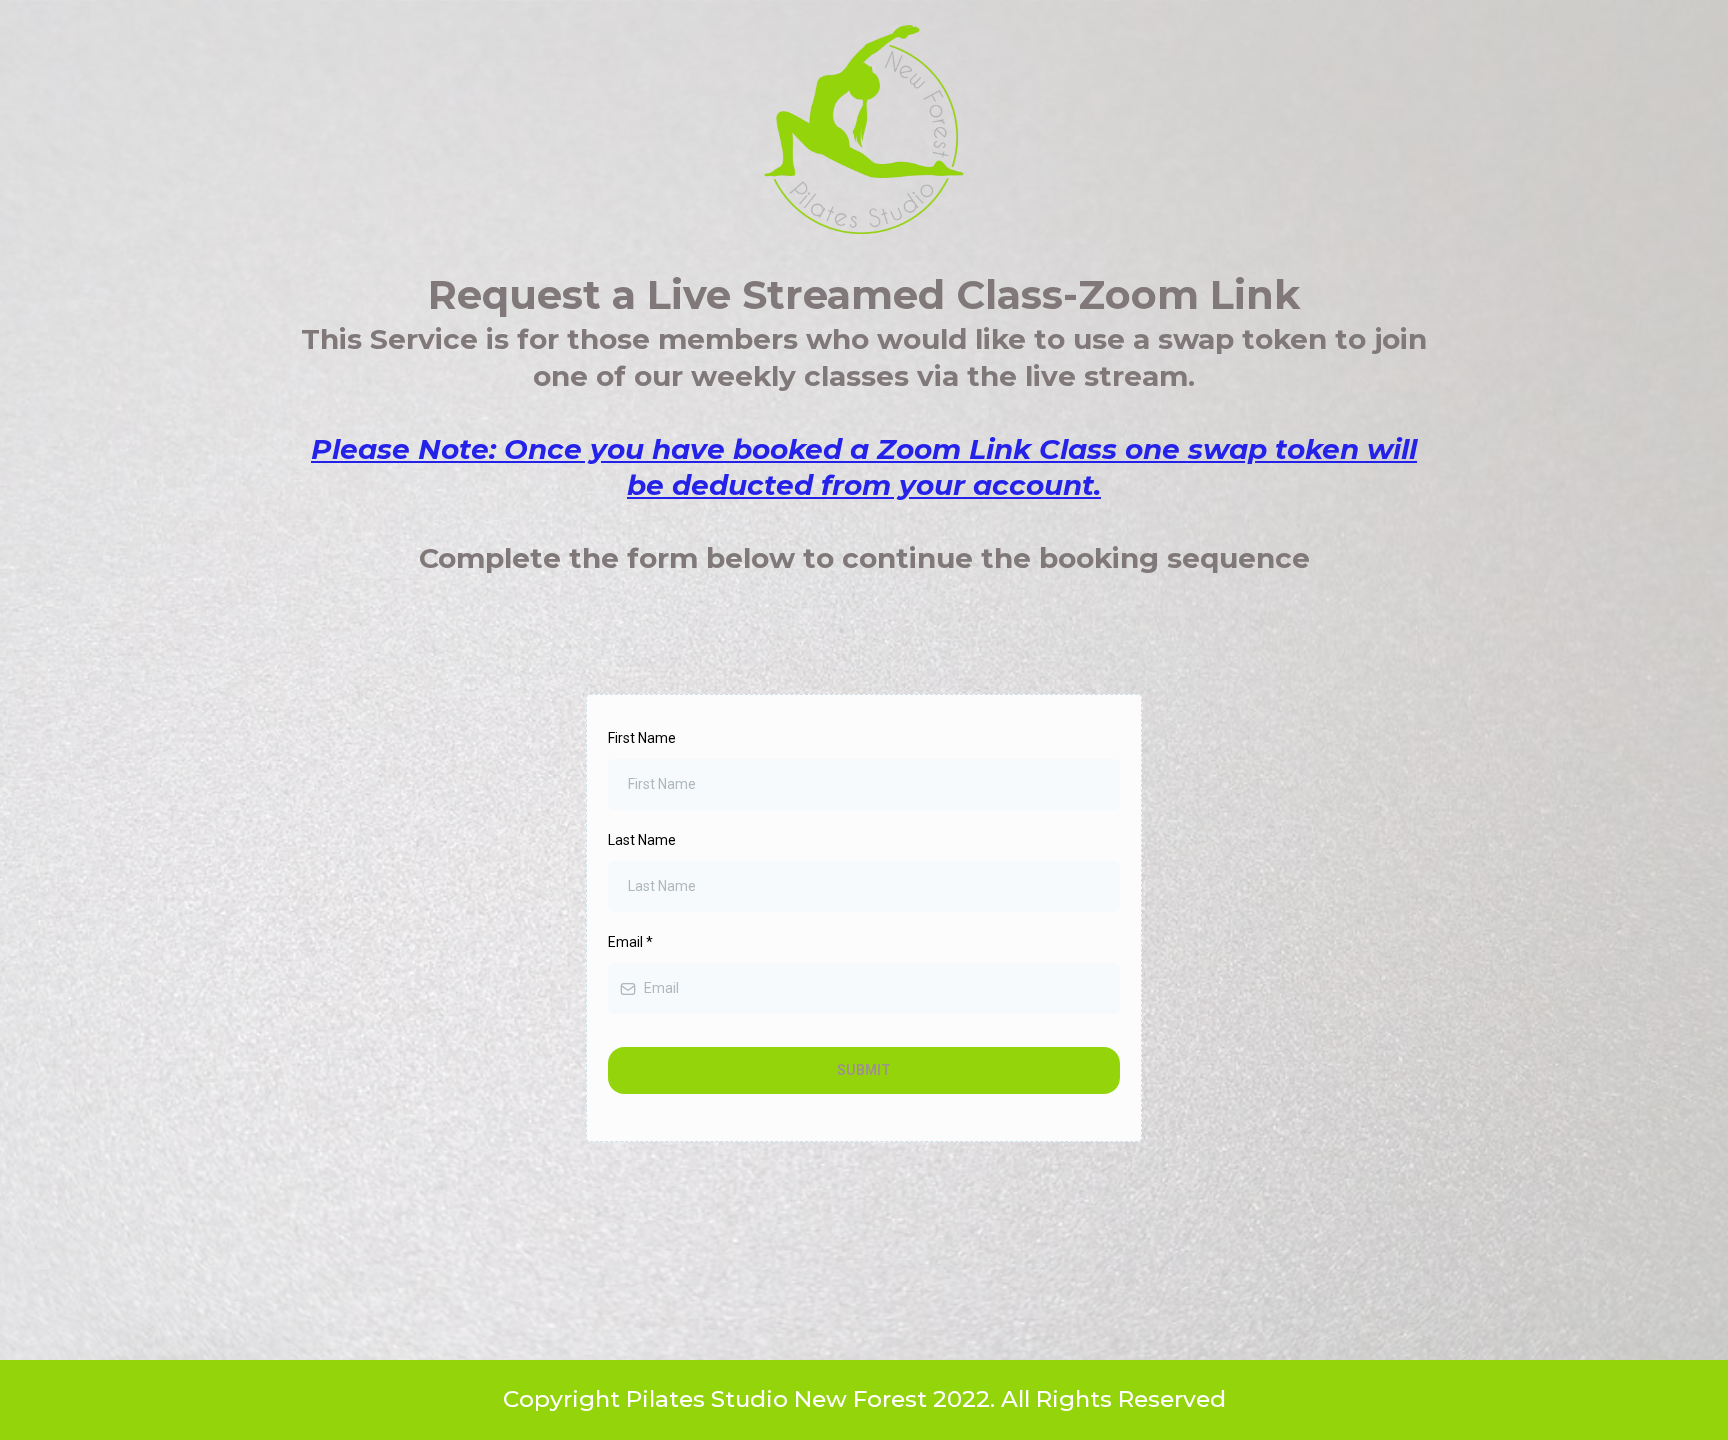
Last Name (642, 840)
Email (630, 942)
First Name (642, 738)
